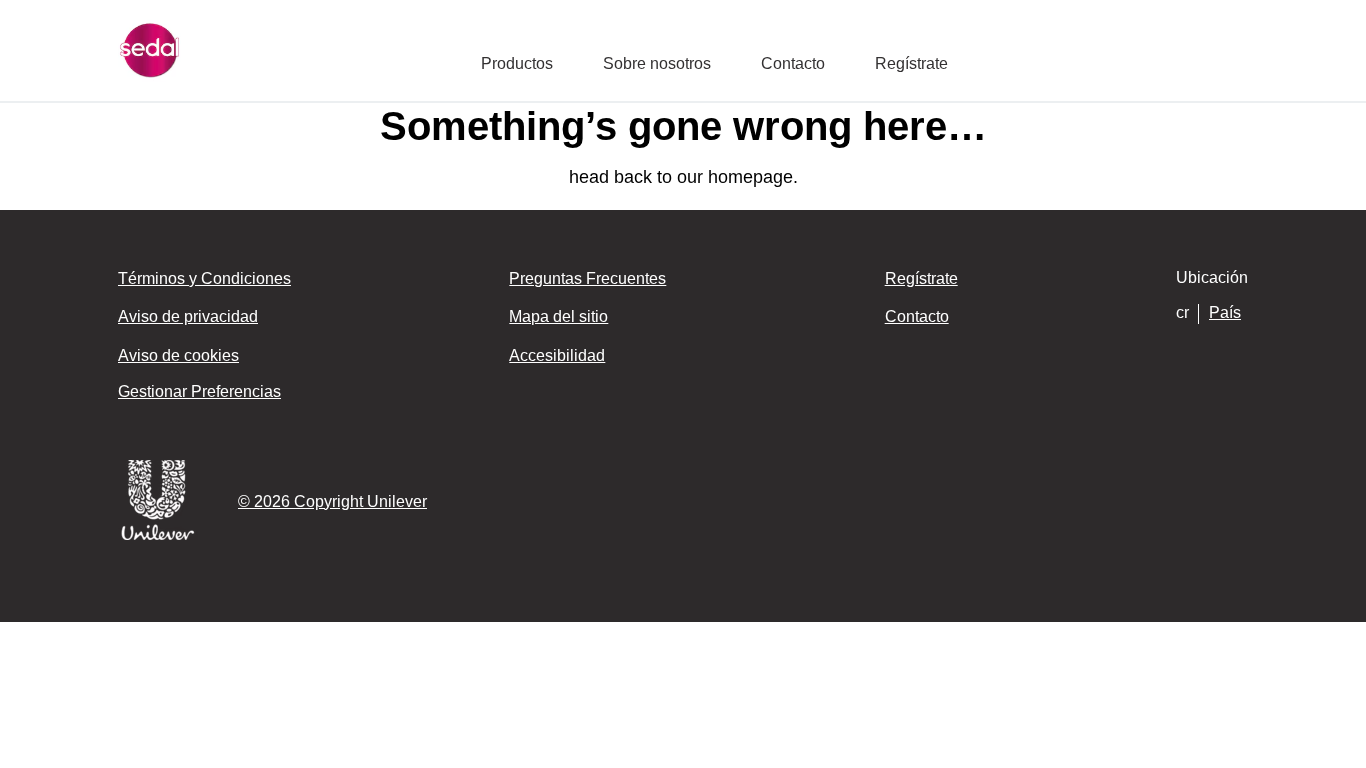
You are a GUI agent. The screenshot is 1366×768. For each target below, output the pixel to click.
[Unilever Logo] (158, 536)
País (1225, 312)
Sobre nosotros (657, 63)
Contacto (793, 63)
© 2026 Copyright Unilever (332, 501)
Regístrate (911, 63)
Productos (517, 63)
